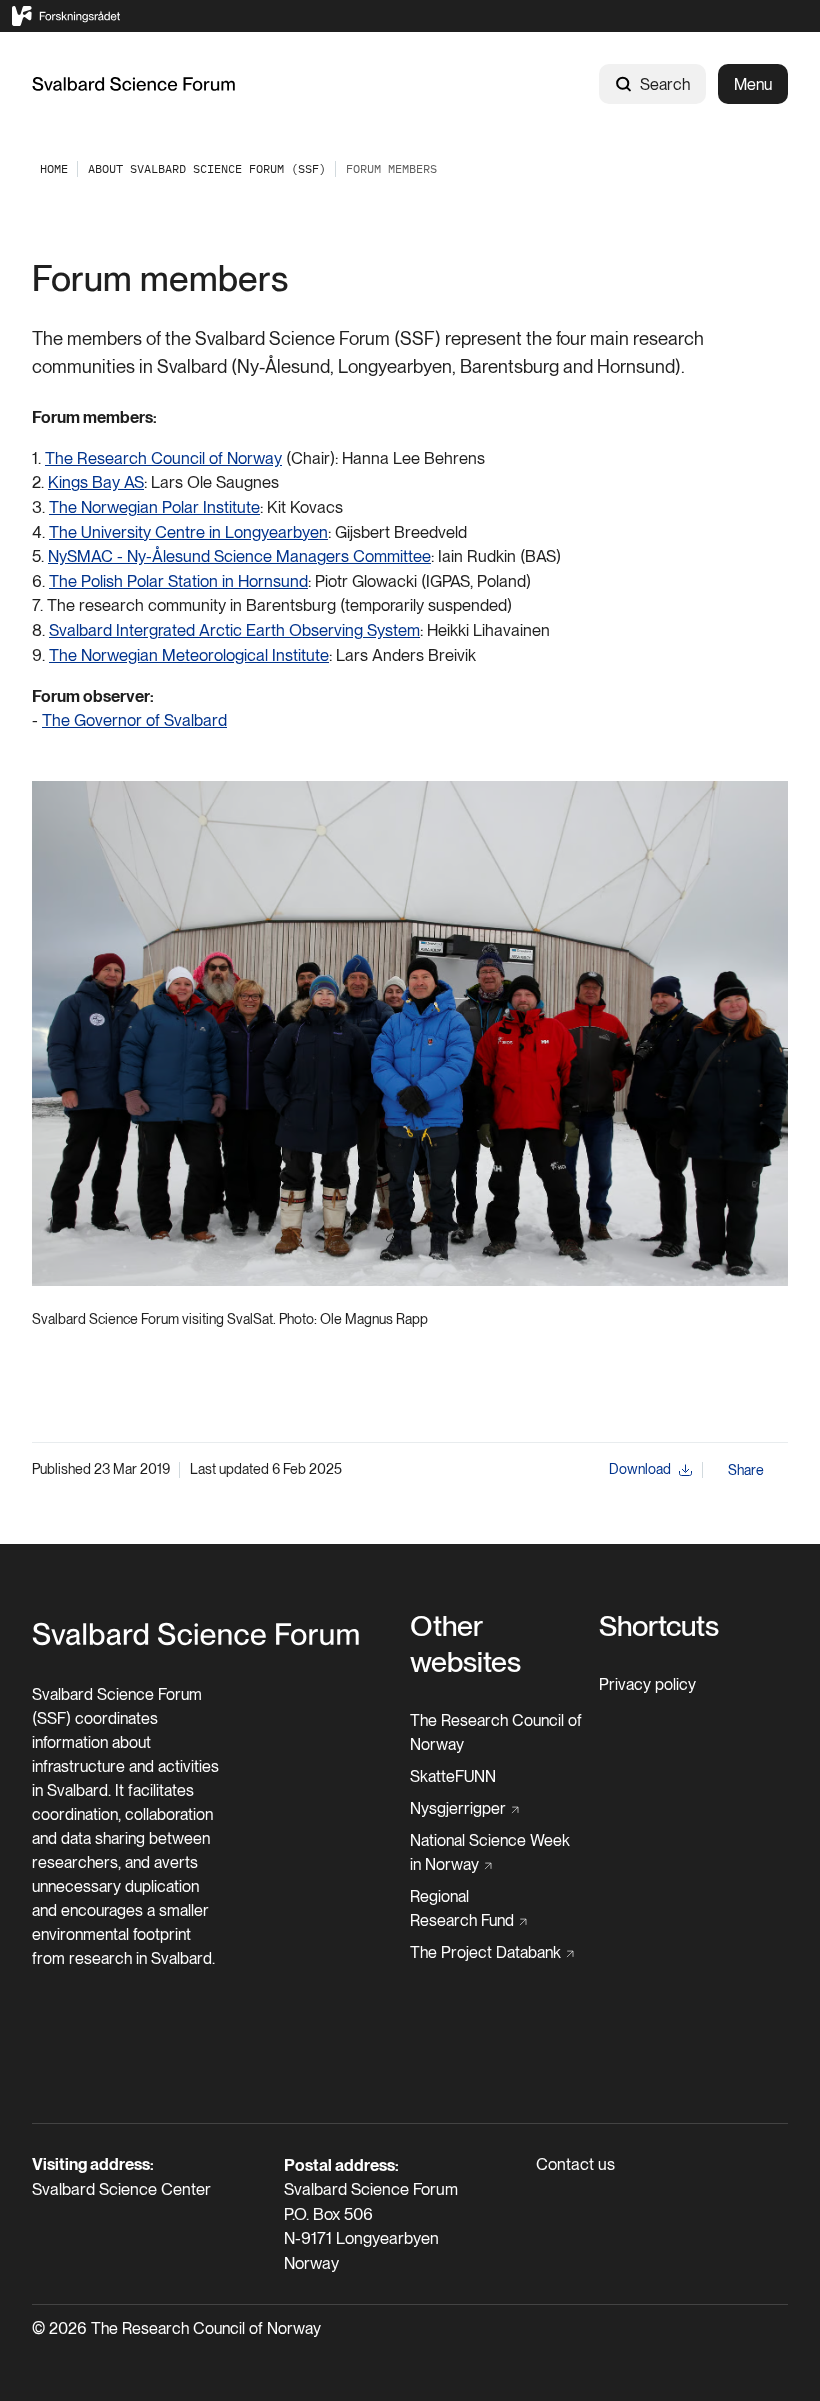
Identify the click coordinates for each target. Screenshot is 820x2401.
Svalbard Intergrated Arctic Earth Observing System (234, 630)
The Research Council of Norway (163, 458)
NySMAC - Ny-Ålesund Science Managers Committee (239, 556)
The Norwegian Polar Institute (154, 507)
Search (665, 84)
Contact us (575, 2164)
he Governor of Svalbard (139, 720)
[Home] (134, 84)
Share (746, 1470)
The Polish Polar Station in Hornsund (178, 581)
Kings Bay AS (96, 482)
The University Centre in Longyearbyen (188, 532)
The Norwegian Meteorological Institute (189, 655)
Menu (753, 84)
